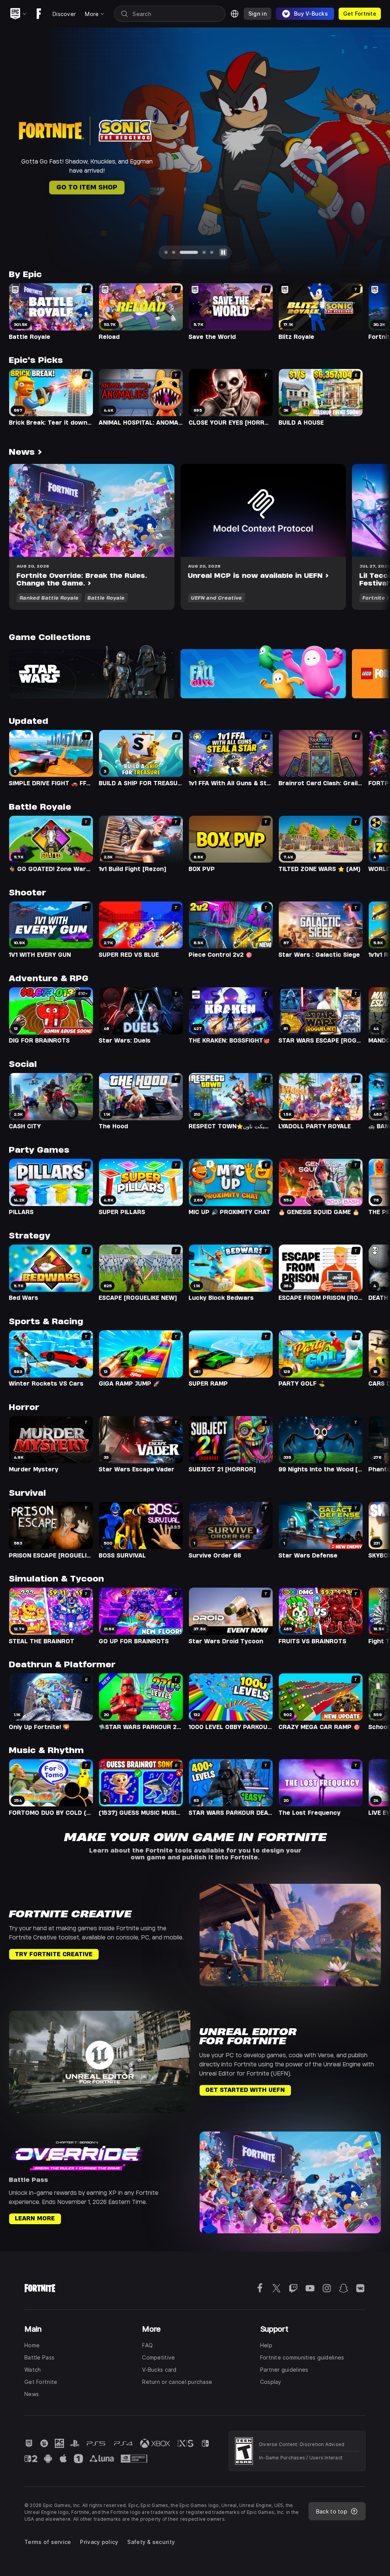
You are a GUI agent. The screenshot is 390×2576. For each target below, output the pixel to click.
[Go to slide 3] (181, 252)
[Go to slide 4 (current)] (197, 252)
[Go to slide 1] (166, 252)
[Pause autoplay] (223, 252)
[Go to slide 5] (212, 252)
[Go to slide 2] (174, 252)
